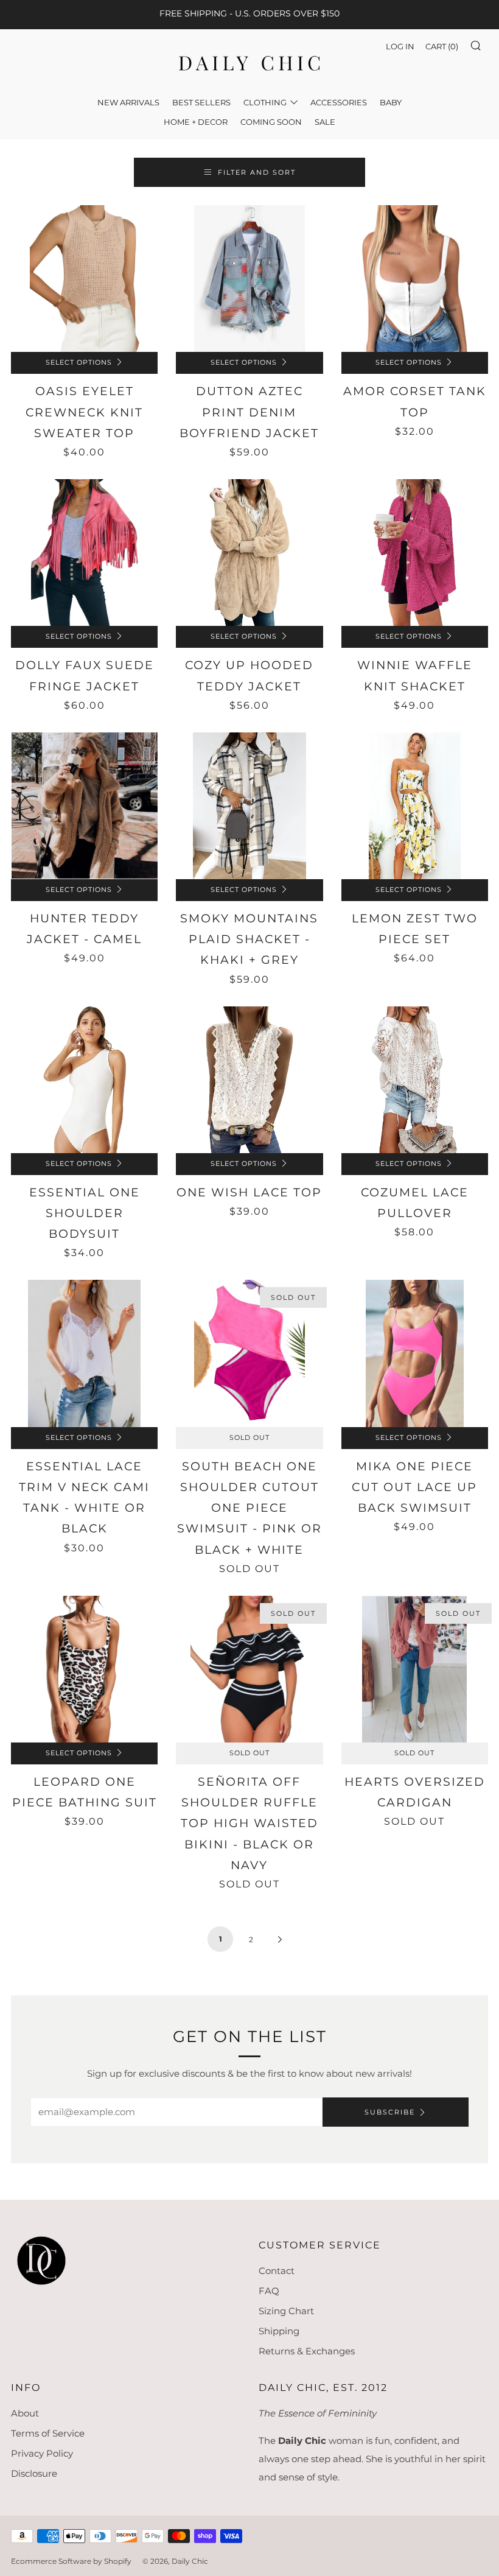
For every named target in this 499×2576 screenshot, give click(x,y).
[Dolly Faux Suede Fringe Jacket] (84, 553)
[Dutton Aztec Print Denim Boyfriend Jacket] (249, 279)
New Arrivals (128, 102)
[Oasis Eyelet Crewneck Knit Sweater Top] (84, 279)
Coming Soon (271, 122)
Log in (400, 46)
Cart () (442, 46)
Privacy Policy (42, 2453)
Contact (277, 2271)
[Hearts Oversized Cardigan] (415, 1669)
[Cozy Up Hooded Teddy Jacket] (249, 553)
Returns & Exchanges (307, 2351)
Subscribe (390, 2112)
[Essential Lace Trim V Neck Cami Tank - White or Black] (84, 1353)
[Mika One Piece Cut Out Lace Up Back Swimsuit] (415, 1353)
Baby (391, 102)
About (25, 2413)
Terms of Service (48, 2433)
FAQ (269, 2291)
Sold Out (249, 1438)
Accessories (339, 102)
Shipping (279, 2331)
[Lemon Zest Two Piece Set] (415, 806)
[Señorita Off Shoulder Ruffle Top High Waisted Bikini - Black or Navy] (249, 1669)
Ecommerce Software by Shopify (71, 2561)
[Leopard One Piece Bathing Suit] (84, 1669)
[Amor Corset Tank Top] (415, 279)
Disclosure (34, 2473)
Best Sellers (201, 102)
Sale (325, 122)
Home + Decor (196, 122)
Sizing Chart (286, 2311)
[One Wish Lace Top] (249, 1080)
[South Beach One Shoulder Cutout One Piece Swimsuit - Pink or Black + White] (249, 1353)
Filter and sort (257, 172)
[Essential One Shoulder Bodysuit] (84, 1080)
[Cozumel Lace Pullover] (415, 1080)
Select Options (79, 363)
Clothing (265, 102)
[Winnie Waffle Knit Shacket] (415, 553)
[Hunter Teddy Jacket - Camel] (84, 806)
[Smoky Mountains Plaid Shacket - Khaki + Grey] (249, 806)
